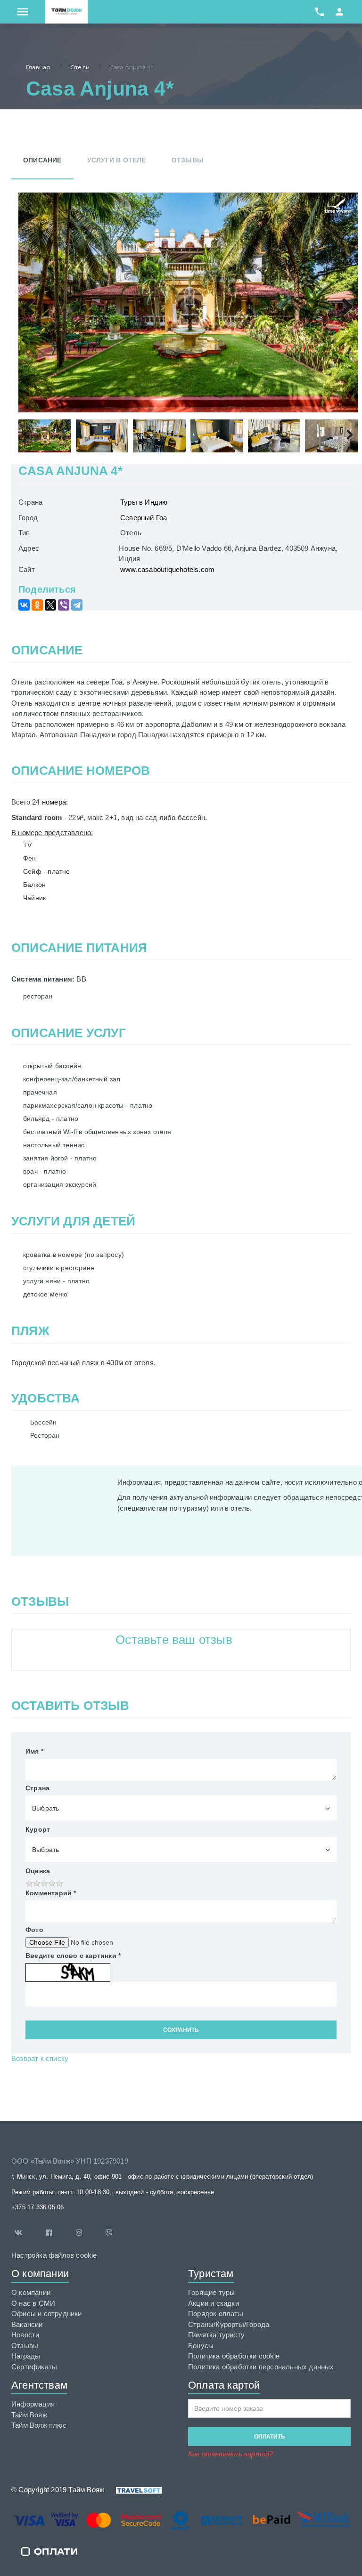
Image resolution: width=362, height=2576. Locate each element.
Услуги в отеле (117, 160)
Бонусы (201, 2346)
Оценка (38, 1871)
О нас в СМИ (33, 2303)
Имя (34, 1751)
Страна (37, 1788)
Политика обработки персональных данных (261, 2367)
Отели (80, 67)
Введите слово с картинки (73, 1956)
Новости (25, 2335)
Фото (34, 1930)
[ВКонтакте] (24, 605)
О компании (31, 2292)
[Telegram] (77, 605)
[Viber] (64, 605)
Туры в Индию (144, 502)
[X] (50, 605)
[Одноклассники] (37, 605)
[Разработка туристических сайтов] (133, 2490)
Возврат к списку (40, 2058)
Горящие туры (211, 2292)
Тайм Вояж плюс (39, 2425)
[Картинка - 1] (188, 302)
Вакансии (27, 2324)
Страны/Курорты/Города (229, 2324)
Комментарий (51, 1893)
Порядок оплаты (216, 2314)
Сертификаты (34, 2367)
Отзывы (188, 160)
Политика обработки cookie (234, 2356)
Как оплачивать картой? (230, 2454)
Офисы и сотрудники (47, 2314)
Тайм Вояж (29, 2415)
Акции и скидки (214, 2303)
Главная (38, 67)
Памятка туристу (216, 2335)
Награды (26, 2356)
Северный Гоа (144, 518)
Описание (42, 160)
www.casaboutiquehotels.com (167, 569)
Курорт (38, 1829)
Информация (33, 2404)
